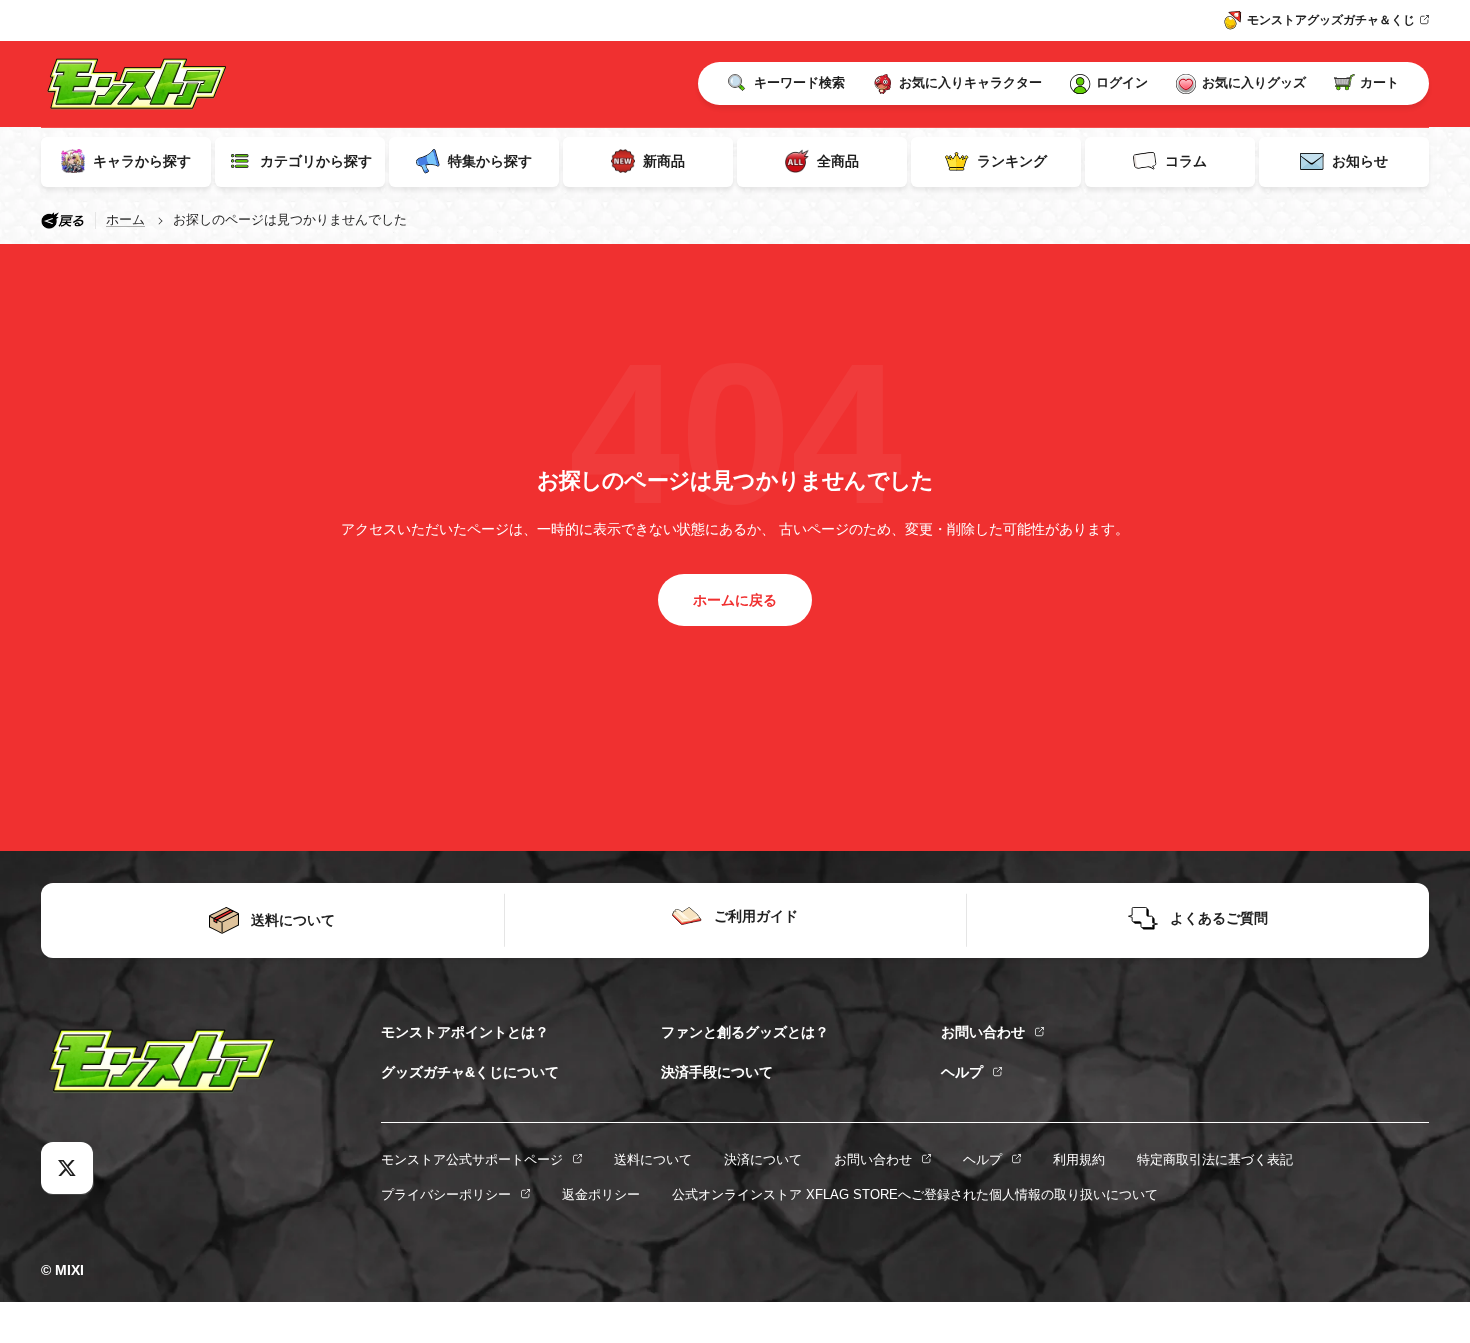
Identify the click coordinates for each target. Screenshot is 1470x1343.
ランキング (1012, 161)
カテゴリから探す (316, 161)
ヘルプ (962, 1072)
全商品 (838, 161)
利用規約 (1079, 1159)
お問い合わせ (983, 1032)
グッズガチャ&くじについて (470, 1072)
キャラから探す (142, 161)
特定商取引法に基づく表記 (1215, 1159)
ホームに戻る (735, 600)
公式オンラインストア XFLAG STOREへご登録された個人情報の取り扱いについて (915, 1194)
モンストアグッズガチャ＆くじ (1331, 20)
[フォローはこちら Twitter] (67, 1168)
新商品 (664, 161)
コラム (1186, 161)
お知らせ (1360, 161)
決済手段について (717, 1072)
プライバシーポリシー (446, 1194)
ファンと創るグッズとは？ (745, 1032)
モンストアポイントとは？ (465, 1032)
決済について (763, 1159)
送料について (653, 1159)
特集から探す (490, 161)
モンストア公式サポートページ (472, 1159)
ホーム (125, 219)
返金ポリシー (601, 1194)
